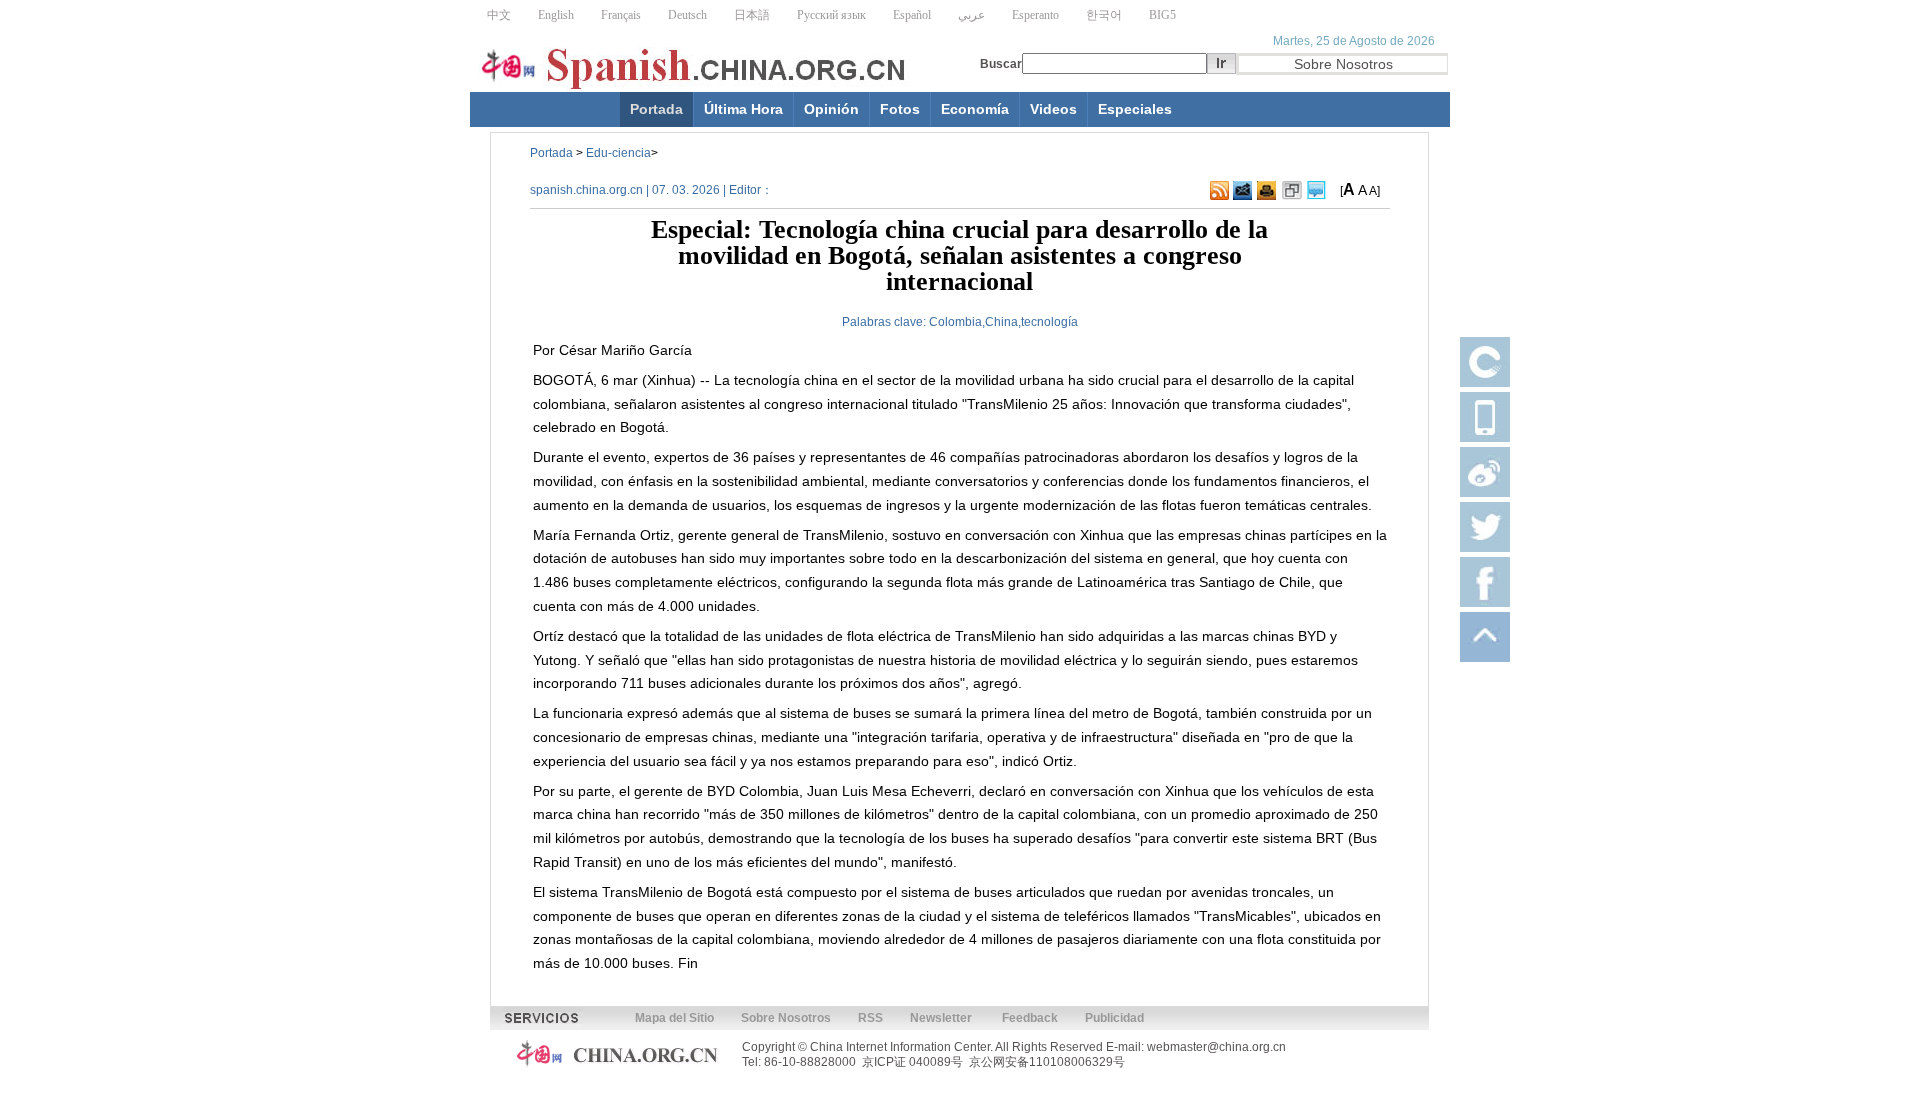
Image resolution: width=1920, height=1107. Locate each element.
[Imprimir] (1266, 191)
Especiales (1135, 109)
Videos (1053, 109)
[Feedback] (1242, 191)
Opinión (831, 109)
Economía (975, 109)
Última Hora (743, 109)
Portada (656, 109)
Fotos (900, 109)
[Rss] (1219, 191)
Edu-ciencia (618, 153)
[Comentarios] (1316, 191)
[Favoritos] (1292, 191)
